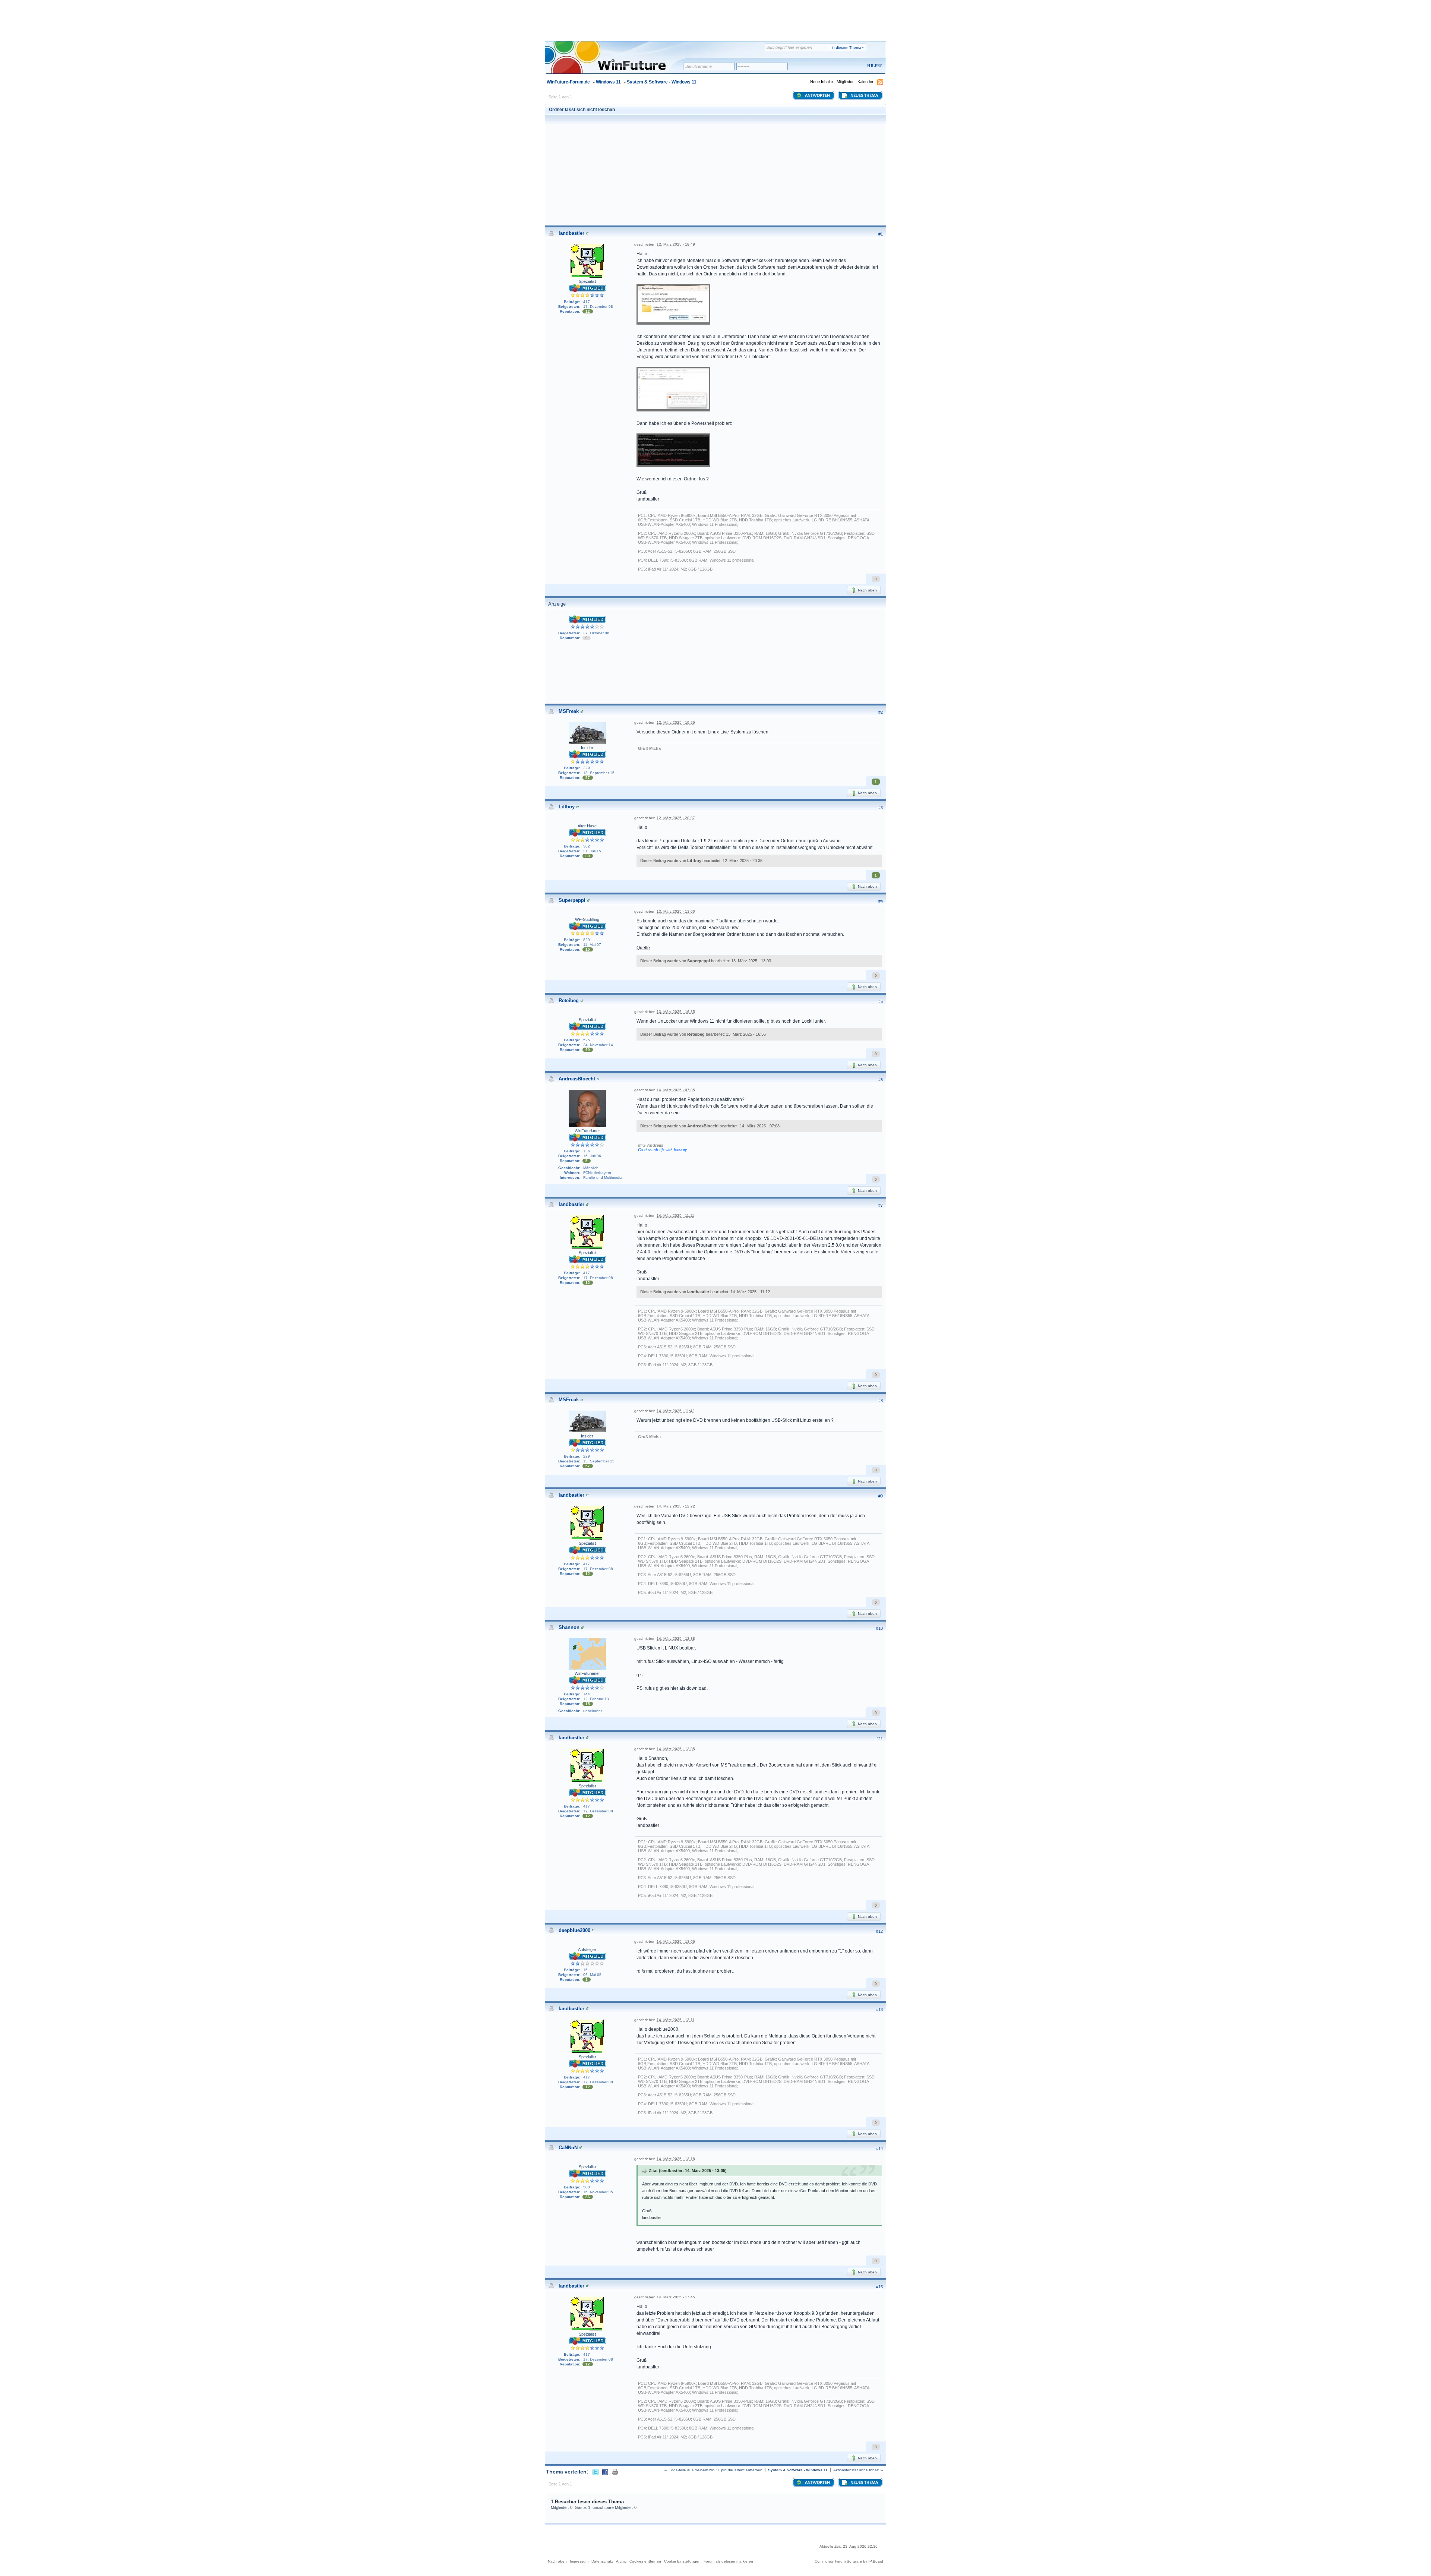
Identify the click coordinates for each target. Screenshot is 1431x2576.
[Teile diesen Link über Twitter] (596, 2472)
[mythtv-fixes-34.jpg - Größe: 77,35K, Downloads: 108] (673, 390)
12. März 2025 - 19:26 (676, 722)
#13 (879, 2010)
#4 (881, 901)
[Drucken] (615, 2472)
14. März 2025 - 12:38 (676, 1639)
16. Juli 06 (592, 1156)
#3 (881, 808)
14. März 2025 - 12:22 (676, 1506)
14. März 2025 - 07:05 (676, 1090)
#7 (881, 1205)
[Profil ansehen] (587, 233)
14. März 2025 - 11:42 (676, 1411)
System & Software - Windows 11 (662, 82)
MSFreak (569, 711)
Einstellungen (689, 2561)
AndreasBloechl (577, 1079)
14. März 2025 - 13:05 (676, 1749)
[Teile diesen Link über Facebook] (605, 2472)
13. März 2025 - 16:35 (676, 1012)
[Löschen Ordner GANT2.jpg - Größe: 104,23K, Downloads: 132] (673, 451)
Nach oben (867, 590)
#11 (880, 1739)
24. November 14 (598, 1045)
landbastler (571, 233)
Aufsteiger (587, 1950)
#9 (881, 1496)
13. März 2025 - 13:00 (676, 911)
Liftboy (567, 807)
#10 (879, 1628)
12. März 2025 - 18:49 (676, 244)
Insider (587, 748)
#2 (881, 712)
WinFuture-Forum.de (568, 82)
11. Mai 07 (592, 945)
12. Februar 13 (596, 1699)
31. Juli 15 (592, 851)
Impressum (579, 2561)
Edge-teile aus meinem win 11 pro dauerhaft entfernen (715, 2470)
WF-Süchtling (587, 919)
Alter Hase (587, 826)
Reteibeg (569, 1000)
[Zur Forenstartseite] (617, 62)
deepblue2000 (574, 1930)
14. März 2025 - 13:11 (676, 2020)
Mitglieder (845, 82)
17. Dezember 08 (598, 307)
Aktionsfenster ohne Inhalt (856, 2470)
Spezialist (587, 281)
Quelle (643, 948)
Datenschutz (602, 2561)
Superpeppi (572, 900)
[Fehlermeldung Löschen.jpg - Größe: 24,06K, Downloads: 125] (673, 305)
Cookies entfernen (645, 2561)
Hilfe (874, 66)
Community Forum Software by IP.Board (849, 2561)
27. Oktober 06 (596, 633)
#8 (881, 1401)
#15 (879, 2287)
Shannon (569, 1627)
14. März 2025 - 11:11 (675, 1216)
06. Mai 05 (592, 1975)
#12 (879, 1931)
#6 (881, 1080)
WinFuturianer (587, 1131)
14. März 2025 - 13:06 (676, 1942)
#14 (879, 2149)
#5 (881, 1001)
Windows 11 (608, 82)
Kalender (865, 82)
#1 (881, 234)
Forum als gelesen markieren (728, 2561)
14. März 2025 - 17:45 (676, 2297)
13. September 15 (599, 773)
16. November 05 (598, 2192)
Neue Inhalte (822, 82)
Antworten (817, 96)
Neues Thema (864, 96)
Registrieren (844, 66)
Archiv (621, 2561)
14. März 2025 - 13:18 (676, 2159)
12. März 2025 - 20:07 (676, 818)
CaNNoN (568, 2148)
